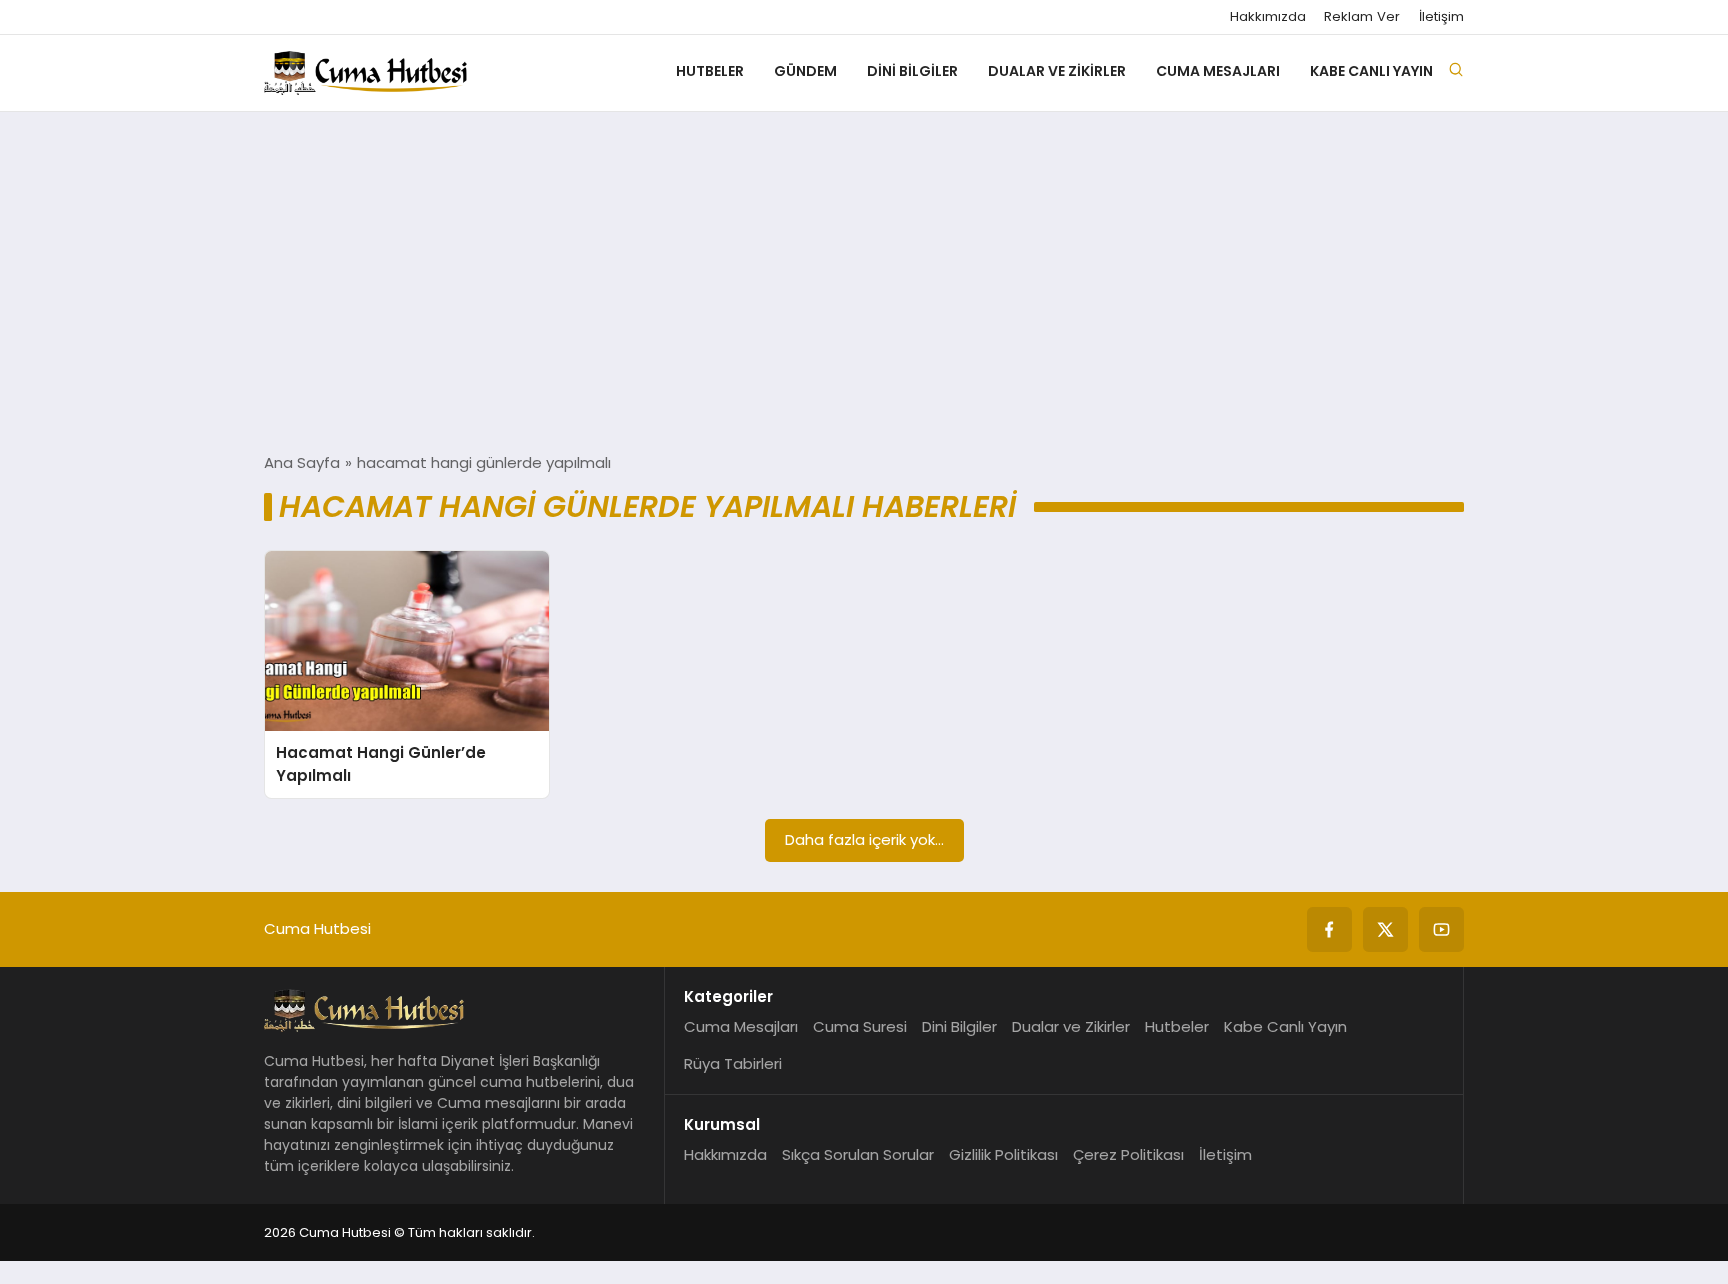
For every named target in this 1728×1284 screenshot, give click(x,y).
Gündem (805, 71)
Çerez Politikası (1128, 1154)
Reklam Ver (1362, 17)
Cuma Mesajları (1218, 71)
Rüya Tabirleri (733, 1063)
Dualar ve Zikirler (1057, 71)
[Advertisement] (864, 282)
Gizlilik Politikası (1003, 1154)
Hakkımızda (1268, 17)
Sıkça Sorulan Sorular (858, 1154)
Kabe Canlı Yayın (1371, 71)
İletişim (1441, 17)
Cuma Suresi (860, 1026)
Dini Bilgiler (912, 71)
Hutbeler (710, 71)
